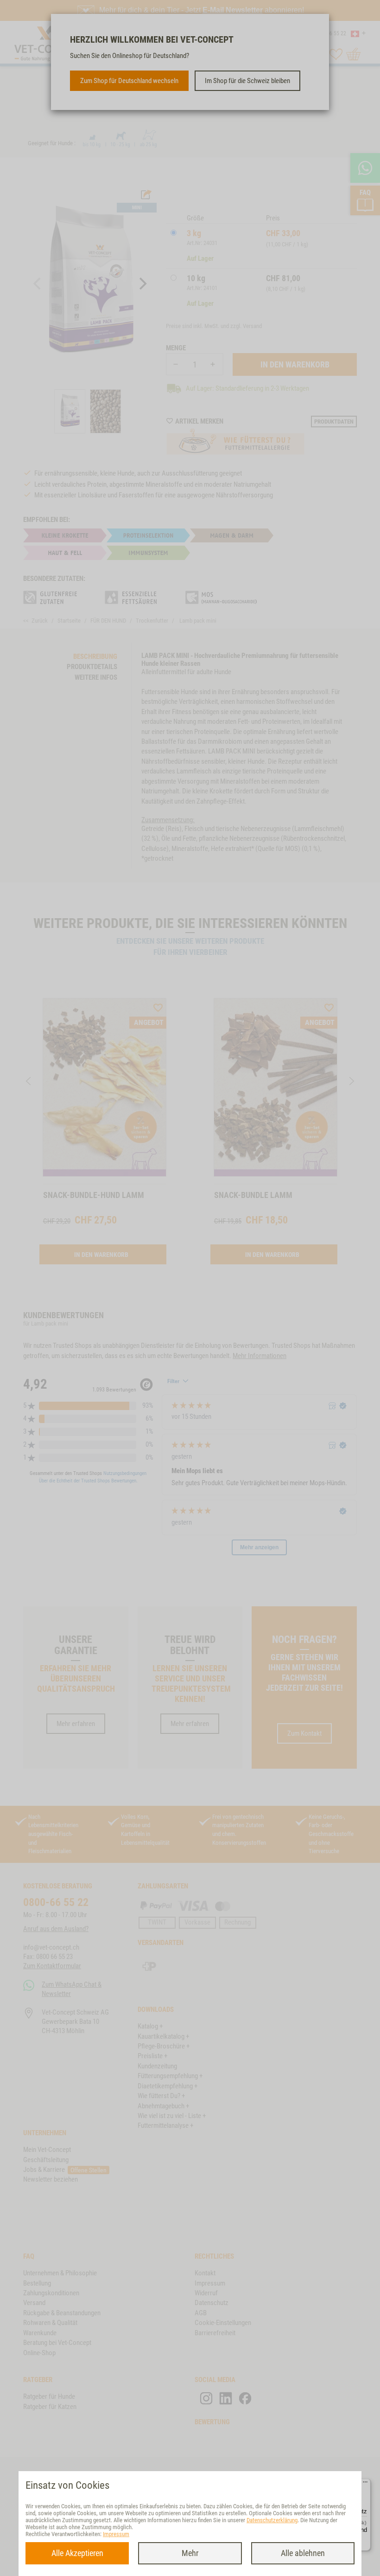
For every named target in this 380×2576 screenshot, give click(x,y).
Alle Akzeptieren (77, 2553)
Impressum (116, 2534)
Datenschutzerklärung (272, 2520)
